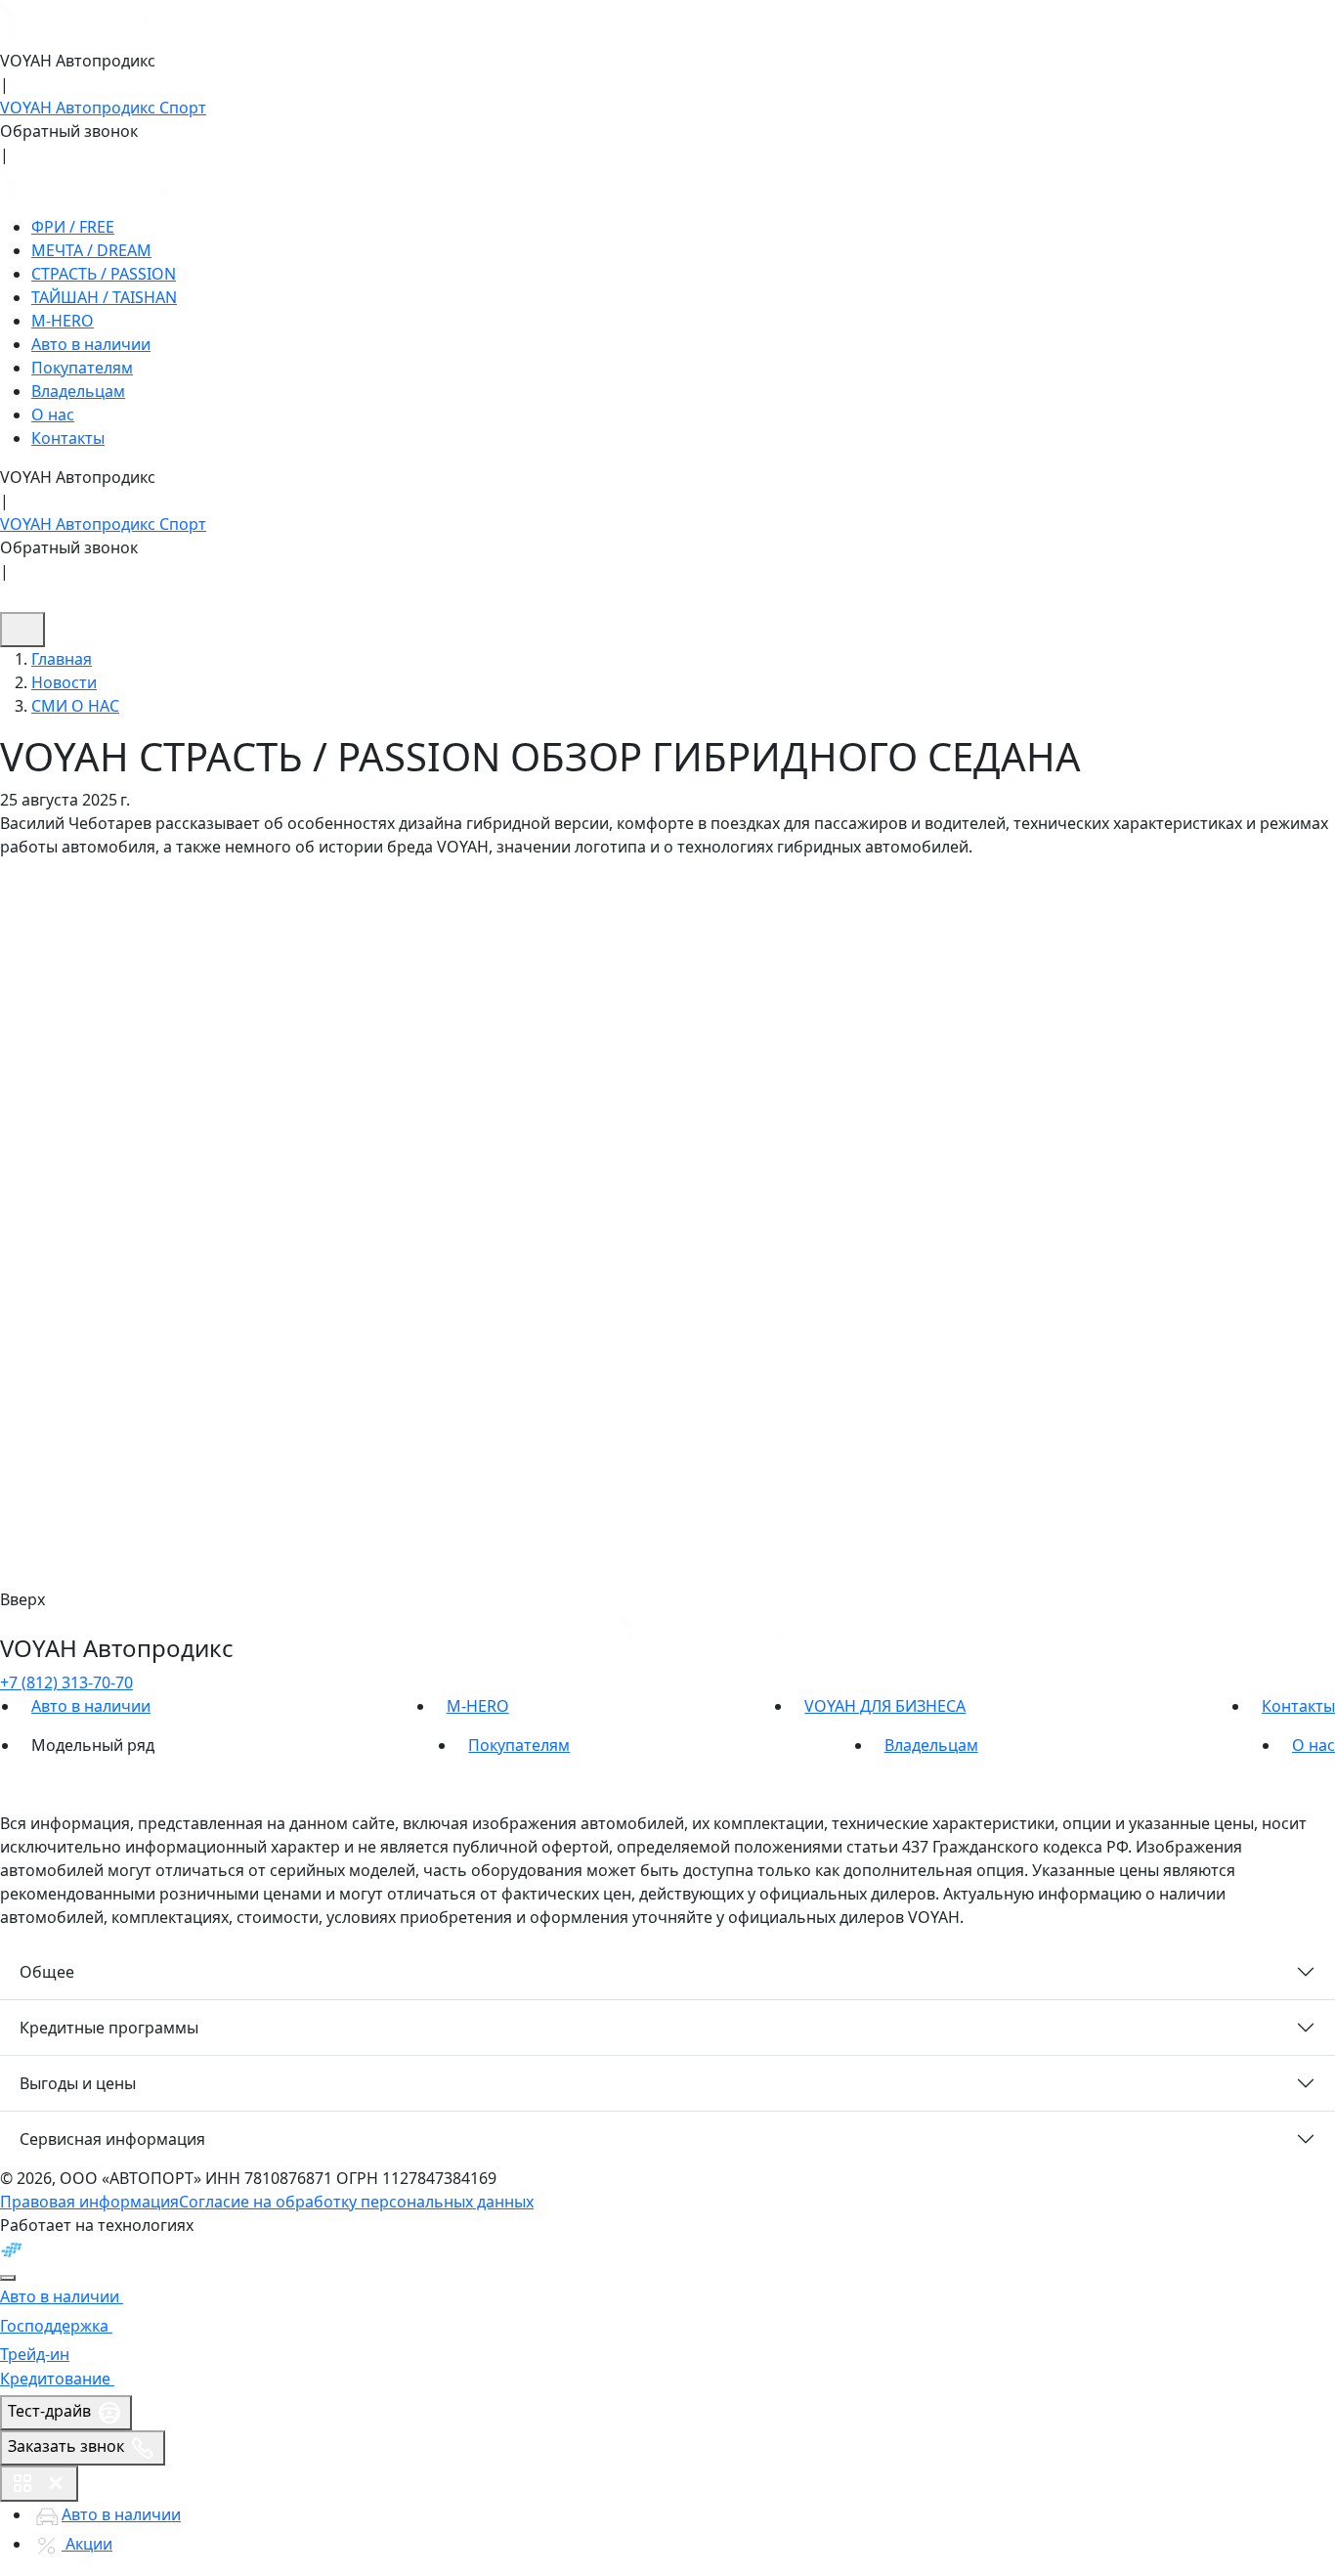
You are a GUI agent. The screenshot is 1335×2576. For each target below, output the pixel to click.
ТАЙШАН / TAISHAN (104, 297)
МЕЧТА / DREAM (91, 250)
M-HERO (63, 321)
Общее (47, 1972)
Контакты (68, 438)
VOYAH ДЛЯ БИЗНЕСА (885, 1706)
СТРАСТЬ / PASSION (104, 274)
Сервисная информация (112, 2139)
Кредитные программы (109, 2028)
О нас (53, 415)
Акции (87, 2544)
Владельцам (78, 391)
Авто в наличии (91, 344)
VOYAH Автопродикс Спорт (103, 108)
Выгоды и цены (78, 2083)
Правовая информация (89, 2202)
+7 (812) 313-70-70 (66, 1682)
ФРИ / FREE (73, 227)
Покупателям (82, 368)
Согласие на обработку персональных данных (356, 2202)
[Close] (8, 2278)
